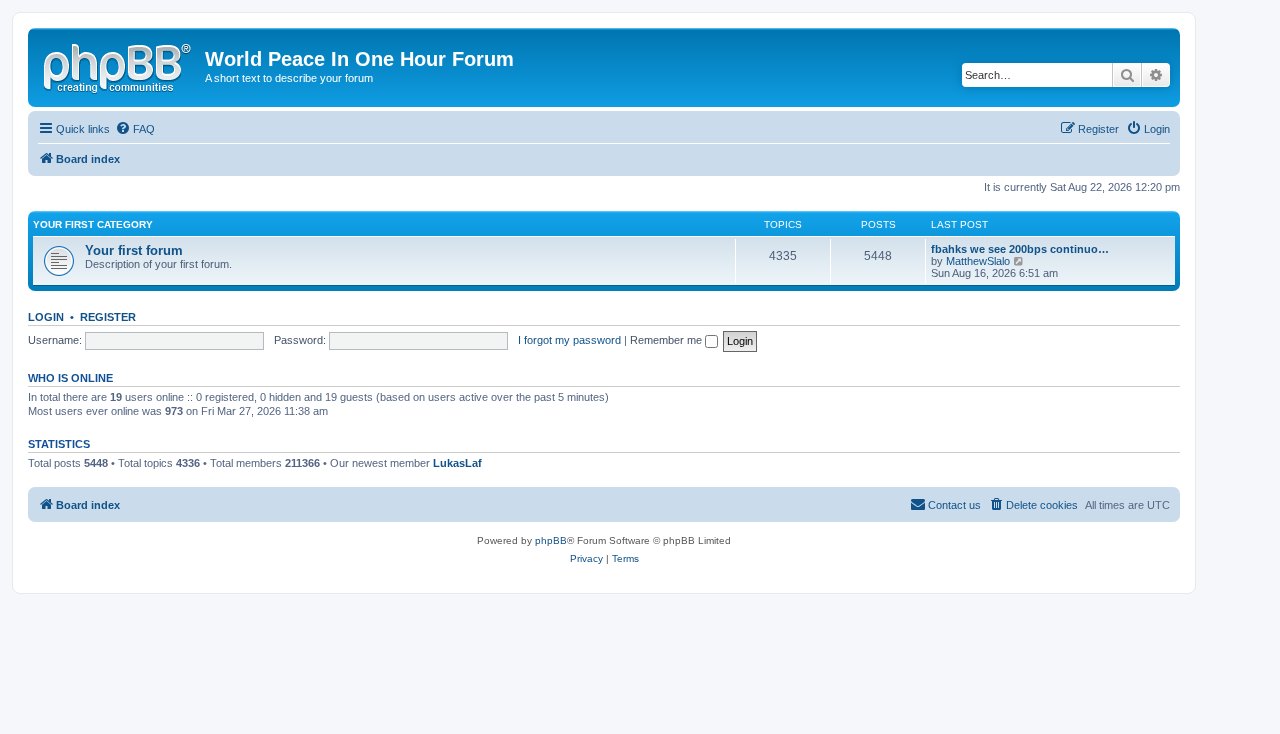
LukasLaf (457, 463)
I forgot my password (569, 340)
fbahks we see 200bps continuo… (1020, 249)
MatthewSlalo (978, 261)
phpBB (551, 540)
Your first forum (134, 250)
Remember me (667, 340)
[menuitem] (135, 129)
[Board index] (119, 65)
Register (108, 317)
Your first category (93, 224)
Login (46, 317)
